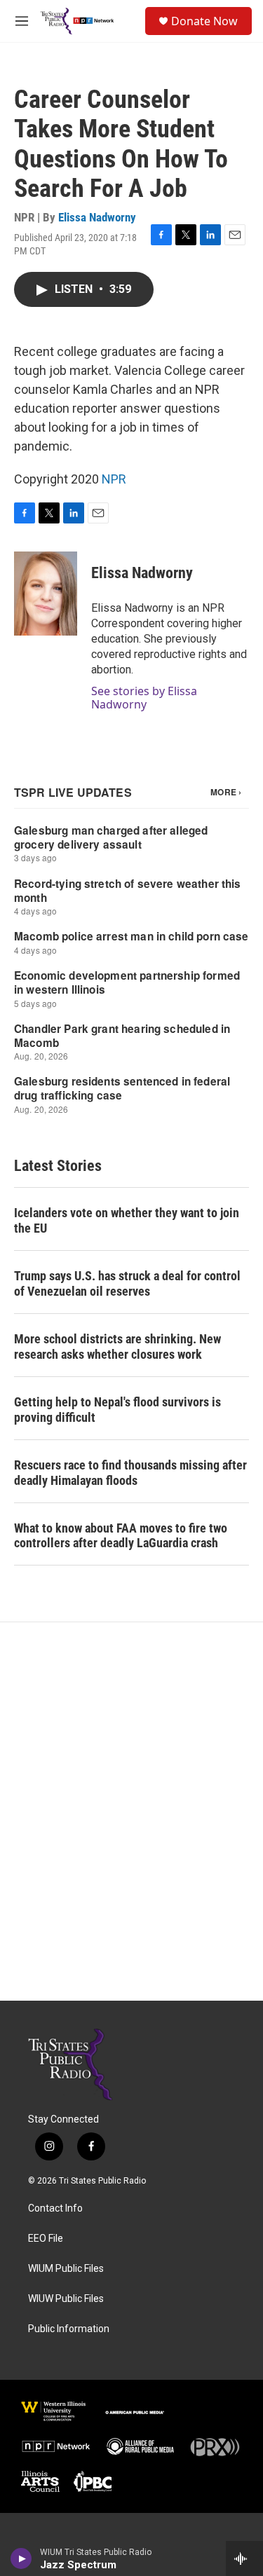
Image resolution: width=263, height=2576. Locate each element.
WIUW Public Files (66, 2299)
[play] (21, 2558)
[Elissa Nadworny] (46, 594)
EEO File (46, 2239)
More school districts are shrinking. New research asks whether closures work (117, 1347)
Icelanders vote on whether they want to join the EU (127, 1220)
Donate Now (204, 21)
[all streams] (244, 2558)
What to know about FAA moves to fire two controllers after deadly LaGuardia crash (121, 1536)
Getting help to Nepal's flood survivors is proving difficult (117, 1410)
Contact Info (55, 2208)
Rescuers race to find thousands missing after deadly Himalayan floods (130, 1473)
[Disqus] (131, 1811)
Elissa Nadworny (97, 217)
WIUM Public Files (66, 2269)
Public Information (69, 2329)
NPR (114, 479)
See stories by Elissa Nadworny (144, 697)
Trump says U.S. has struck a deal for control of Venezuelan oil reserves (127, 1283)
